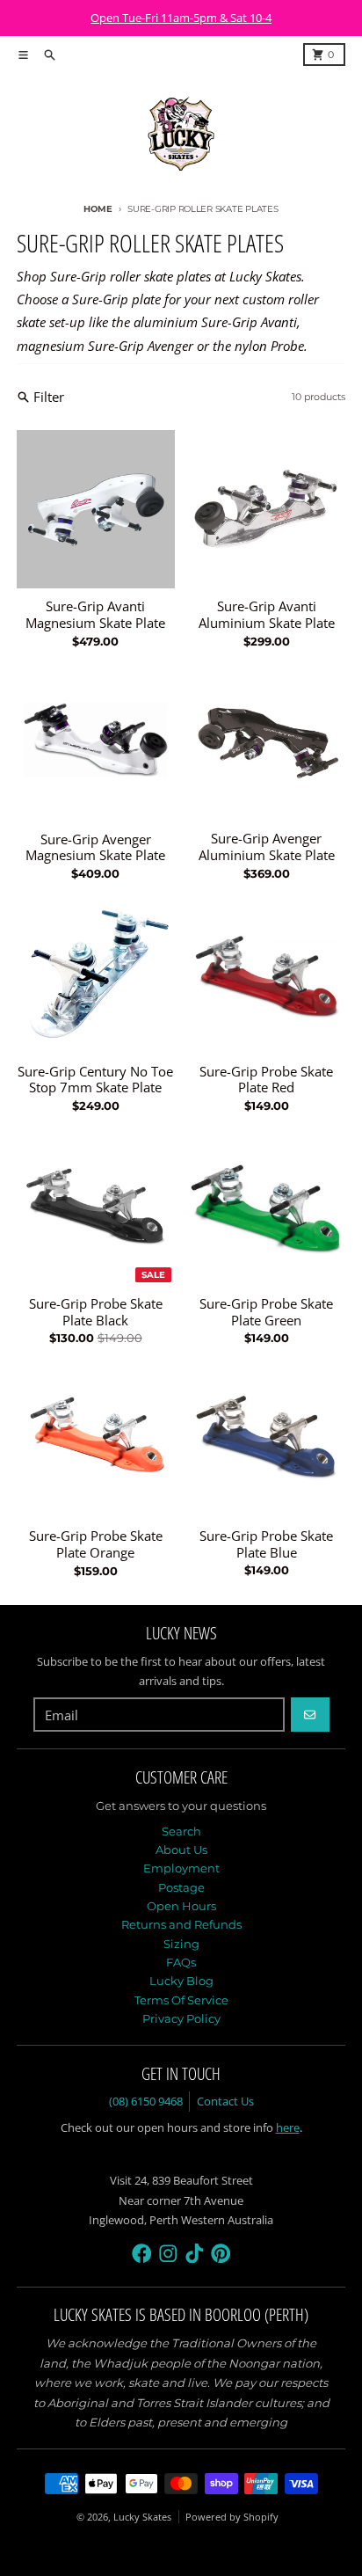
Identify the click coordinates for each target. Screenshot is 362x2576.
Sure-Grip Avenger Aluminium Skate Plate (267, 847)
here (288, 2127)
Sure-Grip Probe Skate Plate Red (266, 1080)
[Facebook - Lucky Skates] (142, 2254)
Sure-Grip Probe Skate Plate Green (266, 1312)
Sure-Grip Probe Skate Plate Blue (266, 1544)
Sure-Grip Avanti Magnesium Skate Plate (95, 615)
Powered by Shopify (232, 2517)
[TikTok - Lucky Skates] (195, 2254)
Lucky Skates (142, 2517)
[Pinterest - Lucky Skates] (221, 2254)
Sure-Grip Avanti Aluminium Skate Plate (267, 615)
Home (98, 209)
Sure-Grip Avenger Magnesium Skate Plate (95, 848)
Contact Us (225, 2101)
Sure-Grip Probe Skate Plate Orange (96, 1544)
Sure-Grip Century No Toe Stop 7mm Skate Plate (95, 1080)
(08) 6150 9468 (146, 2101)
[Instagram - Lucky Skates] (168, 2254)
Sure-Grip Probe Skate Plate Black (96, 1312)
